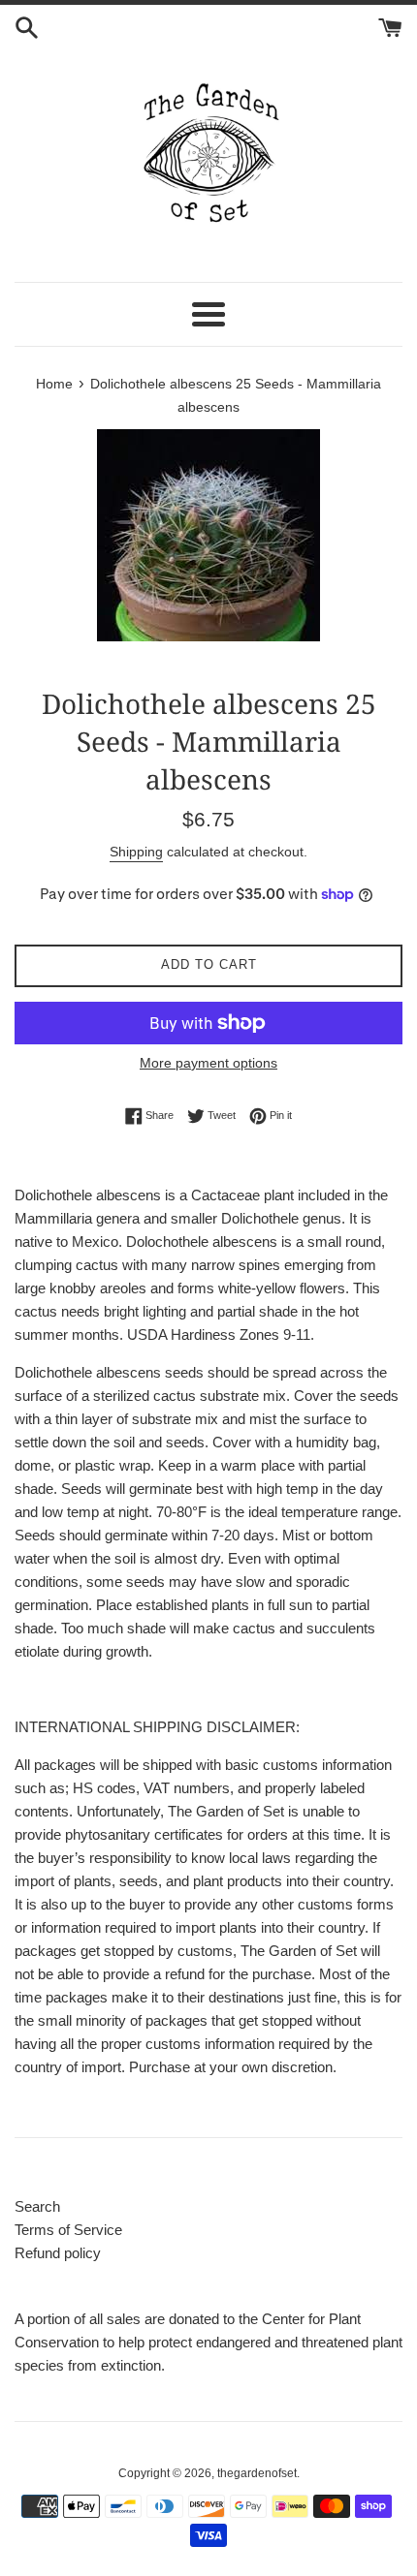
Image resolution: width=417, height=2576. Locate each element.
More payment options (208, 1063)
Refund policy (58, 2253)
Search (37, 2206)
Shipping (136, 852)
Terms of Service (68, 2230)
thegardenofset (257, 2473)
